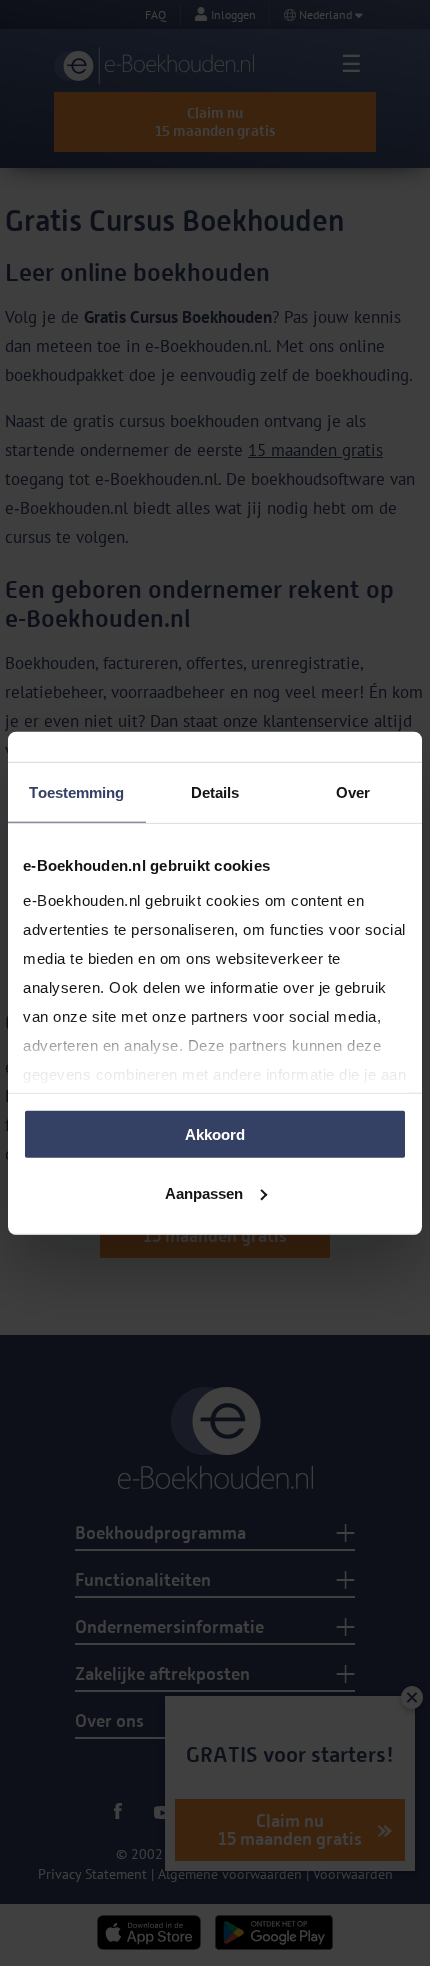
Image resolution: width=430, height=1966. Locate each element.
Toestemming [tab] (76, 792)
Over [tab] (353, 792)
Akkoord (215, 1134)
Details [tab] (215, 792)
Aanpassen (204, 1192)
